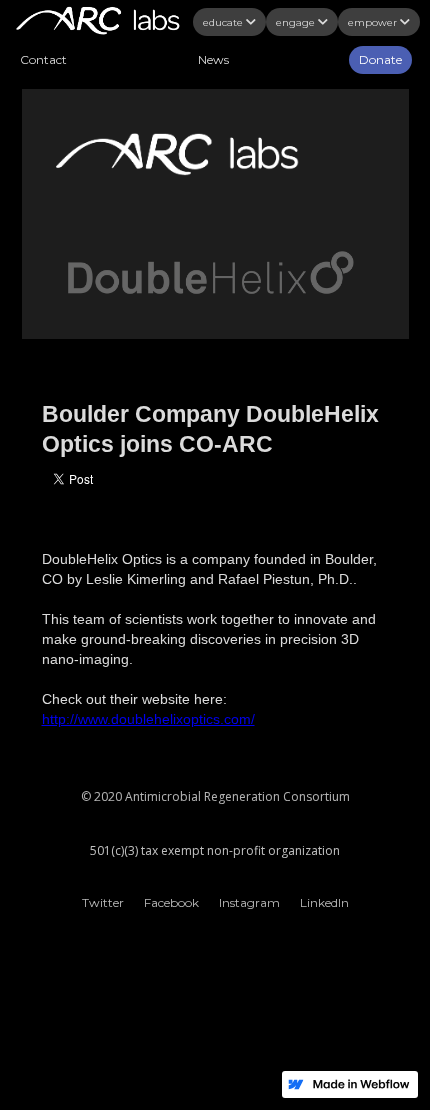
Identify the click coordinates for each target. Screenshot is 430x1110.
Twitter (103, 902)
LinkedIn (324, 902)
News (213, 59)
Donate (380, 59)
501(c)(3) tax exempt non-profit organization (215, 850)
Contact (43, 59)
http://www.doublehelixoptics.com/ (148, 719)
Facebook (171, 902)
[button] (239, 23)
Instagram (249, 902)
